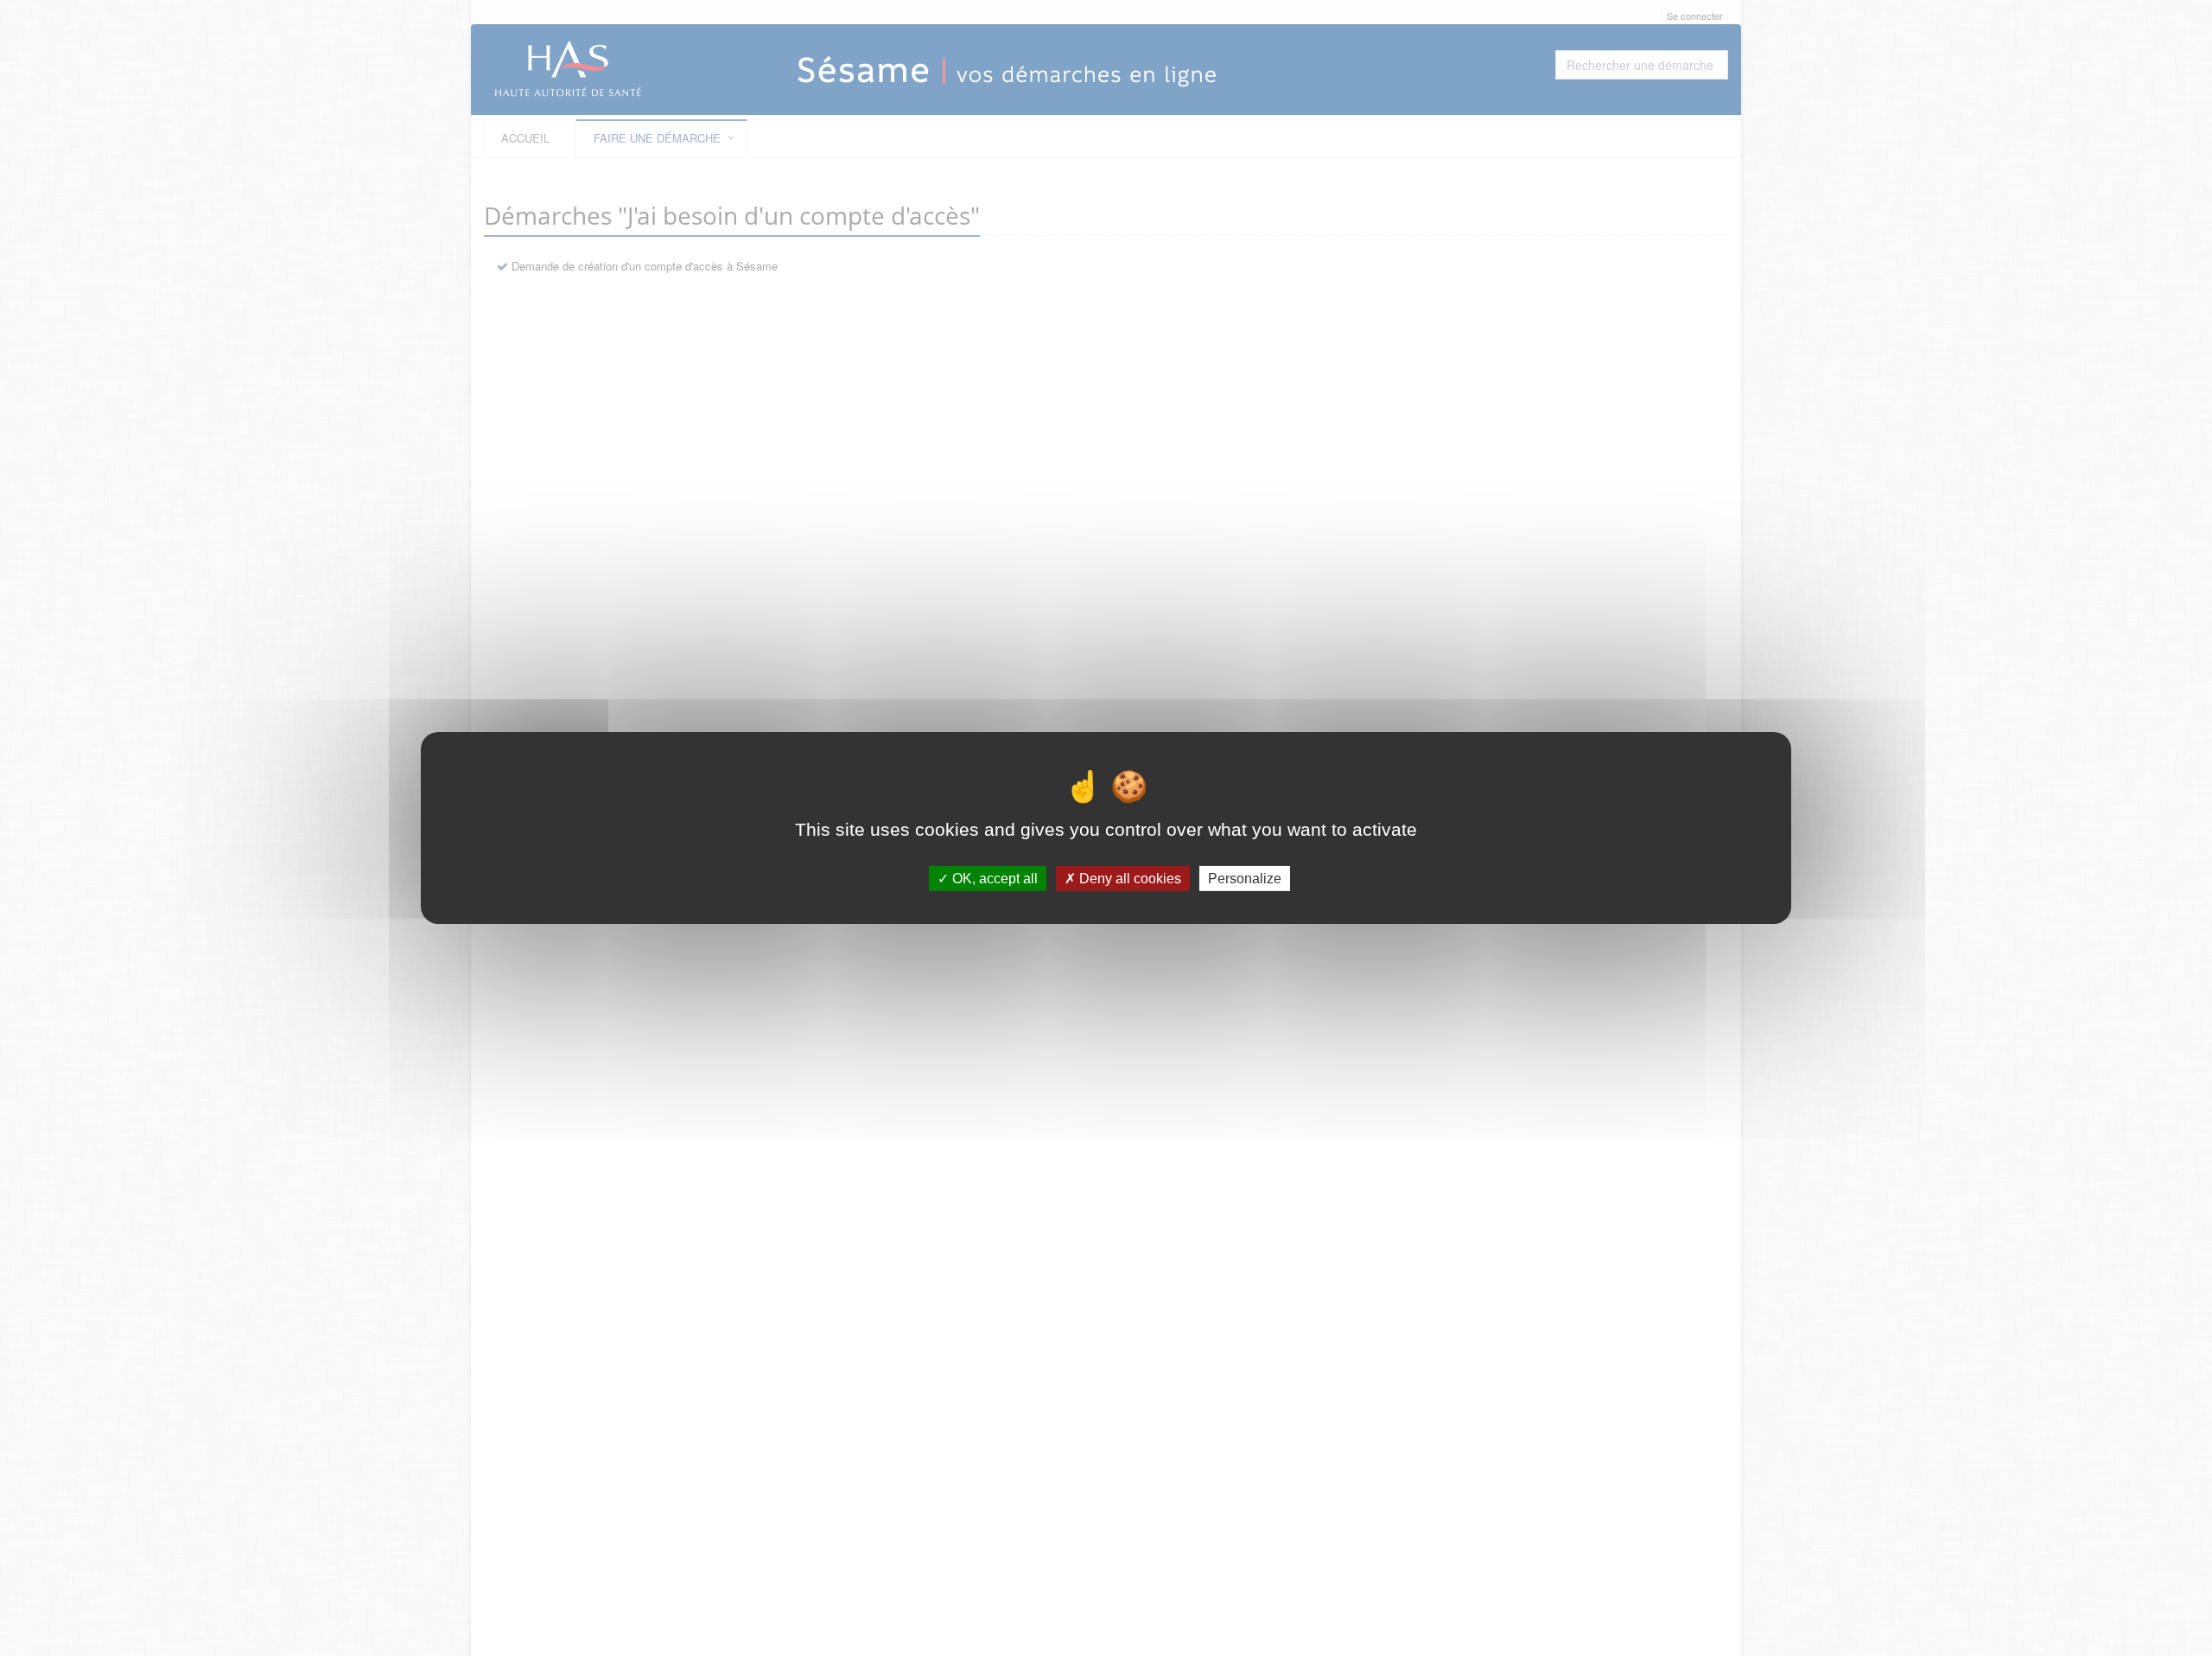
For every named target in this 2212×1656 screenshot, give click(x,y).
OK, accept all (993, 879)
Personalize (1245, 879)
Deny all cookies (1128, 879)
